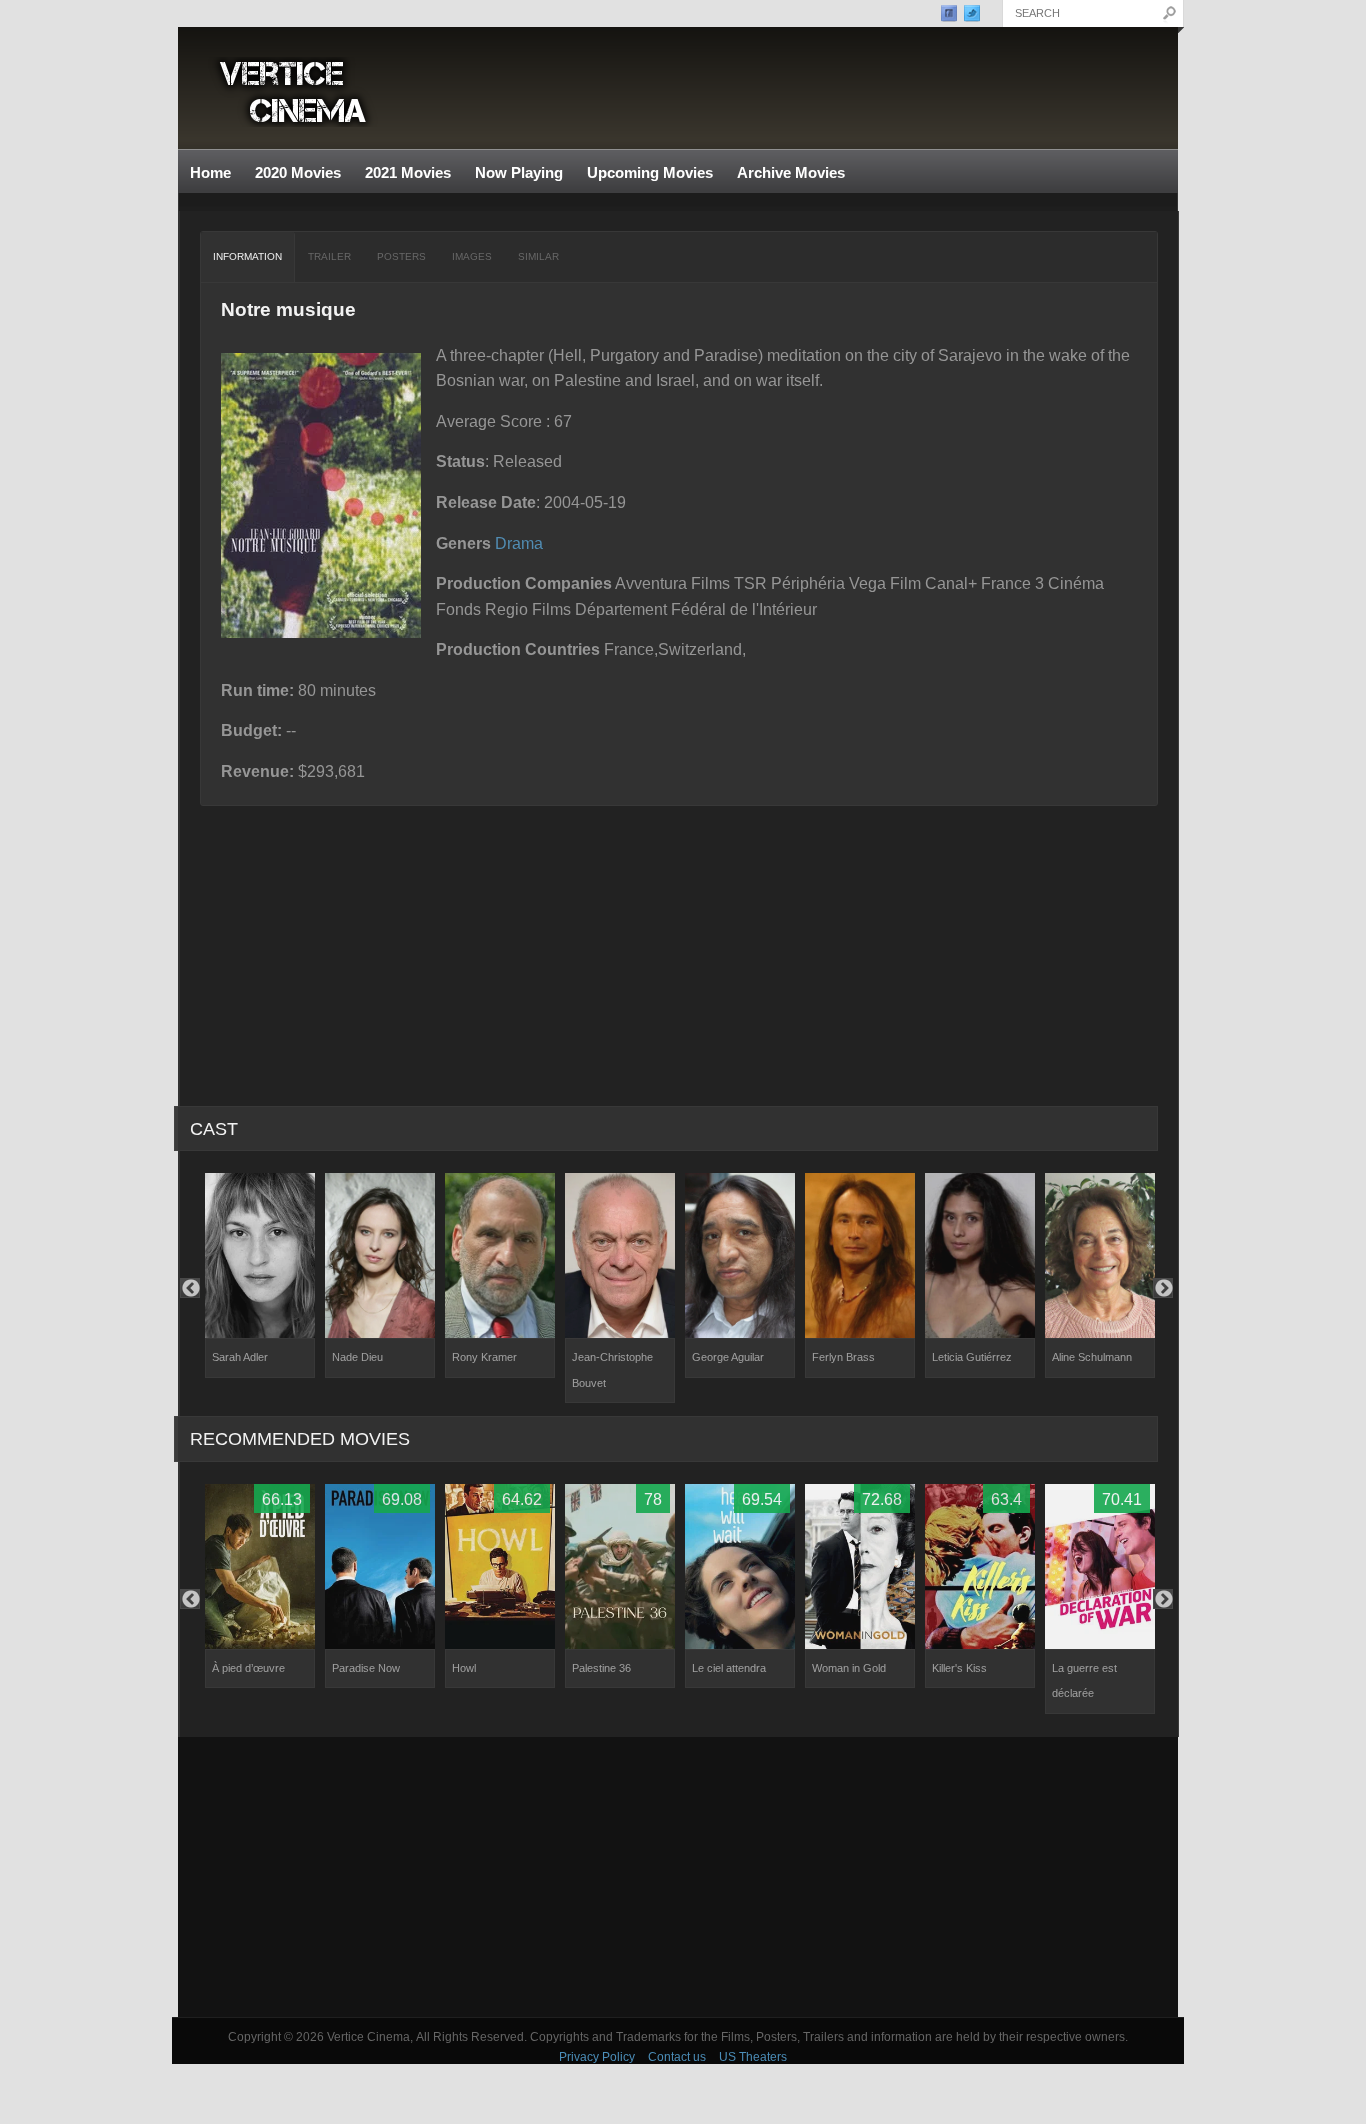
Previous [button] (190, 1288)
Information (247, 256)
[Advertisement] (678, 1877)
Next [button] (1163, 1288)
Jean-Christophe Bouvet (612, 1370)
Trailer (329, 256)
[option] (260, 1275)
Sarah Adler (240, 1357)
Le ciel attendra (729, 1668)
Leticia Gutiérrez (972, 1357)
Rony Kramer (484, 1357)
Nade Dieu (357, 1357)
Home (210, 172)
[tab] (248, 257)
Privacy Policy (597, 2057)
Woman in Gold (849, 1668)
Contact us (677, 2057)
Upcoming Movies (650, 172)
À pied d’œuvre (248, 1668)
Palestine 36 (601, 1668)
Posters (401, 256)
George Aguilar (728, 1357)
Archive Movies (785, 173)
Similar (538, 256)
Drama (519, 543)
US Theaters (753, 2057)
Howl (464, 1668)
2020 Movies (298, 172)
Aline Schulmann (1092, 1357)
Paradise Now (366, 1668)
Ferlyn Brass (843, 1357)
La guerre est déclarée (1084, 1681)
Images (472, 256)
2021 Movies (408, 172)
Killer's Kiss (959, 1668)
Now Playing (519, 172)
